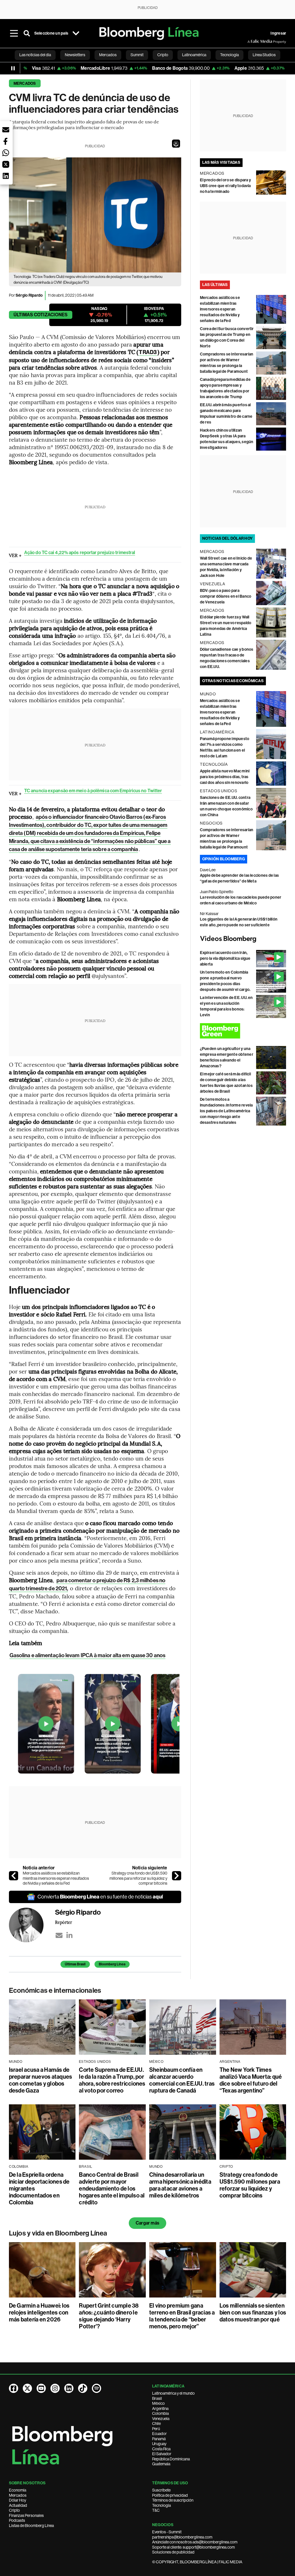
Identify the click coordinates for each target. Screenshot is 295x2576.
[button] (176, 144)
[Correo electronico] (59, 1935)
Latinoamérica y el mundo (173, 2393)
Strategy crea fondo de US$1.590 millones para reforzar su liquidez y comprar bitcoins (138, 1878)
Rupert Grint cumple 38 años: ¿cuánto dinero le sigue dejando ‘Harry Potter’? (109, 2316)
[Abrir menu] (14, 33)
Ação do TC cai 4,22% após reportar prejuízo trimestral (80, 553)
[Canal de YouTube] (41, 2388)
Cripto (14, 2510)
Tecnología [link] (229, 55)
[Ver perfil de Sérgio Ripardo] (32, 1925)
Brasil (157, 2398)
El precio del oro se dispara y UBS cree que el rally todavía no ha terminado (225, 186)
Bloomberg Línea (112, 1964)
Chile (156, 2423)
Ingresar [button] (278, 33)
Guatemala (161, 2464)
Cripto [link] (163, 55)
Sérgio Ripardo (29, 295)
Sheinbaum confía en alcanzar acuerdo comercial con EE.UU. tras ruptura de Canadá (182, 2080)
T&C (156, 2510)
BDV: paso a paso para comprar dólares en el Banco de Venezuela (226, 596)
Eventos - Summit (167, 2532)
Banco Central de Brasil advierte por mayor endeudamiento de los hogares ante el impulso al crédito (112, 2189)
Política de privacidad (170, 2495)
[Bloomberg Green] (243, 1031)
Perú (156, 2429)
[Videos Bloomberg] (243, 939)
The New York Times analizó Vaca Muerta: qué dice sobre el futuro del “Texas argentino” (251, 2080)
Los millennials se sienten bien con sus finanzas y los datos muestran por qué (253, 2312)
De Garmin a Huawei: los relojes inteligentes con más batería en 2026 (39, 2312)
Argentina (160, 2408)
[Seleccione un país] (76, 33)
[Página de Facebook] (14, 2388)
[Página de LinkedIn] (69, 2388)
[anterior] (14, 1876)
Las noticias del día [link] (35, 55)
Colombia (160, 2413)
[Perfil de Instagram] (55, 2388)
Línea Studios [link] (264, 55)
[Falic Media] (251, 42)
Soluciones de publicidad (173, 2552)
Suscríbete (161, 2490)
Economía (18, 2490)
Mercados (25, 83)
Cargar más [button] (147, 2223)
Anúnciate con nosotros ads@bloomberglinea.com (195, 2542)
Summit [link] (137, 55)
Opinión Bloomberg (224, 859)
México (158, 2403)
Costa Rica (161, 2449)
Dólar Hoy (18, 2500)
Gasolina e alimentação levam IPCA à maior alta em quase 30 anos (87, 1655)
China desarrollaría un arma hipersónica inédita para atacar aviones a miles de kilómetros (180, 2185)
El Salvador (162, 2454)
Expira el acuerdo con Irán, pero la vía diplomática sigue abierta (225, 958)
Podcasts (17, 2520)
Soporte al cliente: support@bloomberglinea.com (193, 2547)
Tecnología (161, 2505)
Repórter (64, 1922)
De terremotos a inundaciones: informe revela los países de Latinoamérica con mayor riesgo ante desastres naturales (226, 1111)
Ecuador (159, 2434)
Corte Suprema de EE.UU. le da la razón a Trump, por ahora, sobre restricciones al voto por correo (112, 2080)
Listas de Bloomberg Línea (31, 2526)
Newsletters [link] (75, 55)
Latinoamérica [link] (194, 55)
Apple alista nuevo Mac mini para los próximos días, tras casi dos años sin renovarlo (225, 777)
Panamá (159, 2439)
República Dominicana (171, 2459)
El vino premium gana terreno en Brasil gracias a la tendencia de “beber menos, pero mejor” (182, 2316)
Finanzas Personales (26, 2515)
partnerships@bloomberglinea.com (182, 2537)
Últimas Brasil (75, 1964)
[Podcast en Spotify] (97, 2388)
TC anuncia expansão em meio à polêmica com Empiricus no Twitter (93, 791)
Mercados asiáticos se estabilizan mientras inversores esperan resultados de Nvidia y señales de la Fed (56, 1878)
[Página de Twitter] (27, 2388)
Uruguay (159, 2444)
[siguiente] (177, 1876)
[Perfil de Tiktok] (83, 2388)
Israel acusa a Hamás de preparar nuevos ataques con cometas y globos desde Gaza (41, 2080)
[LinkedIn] (69, 1935)
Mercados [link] (108, 55)
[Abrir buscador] (27, 33)
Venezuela (161, 2419)
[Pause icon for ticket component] (13, 68)
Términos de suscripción (173, 2500)
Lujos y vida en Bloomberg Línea (58, 2233)
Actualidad (18, 2505)
